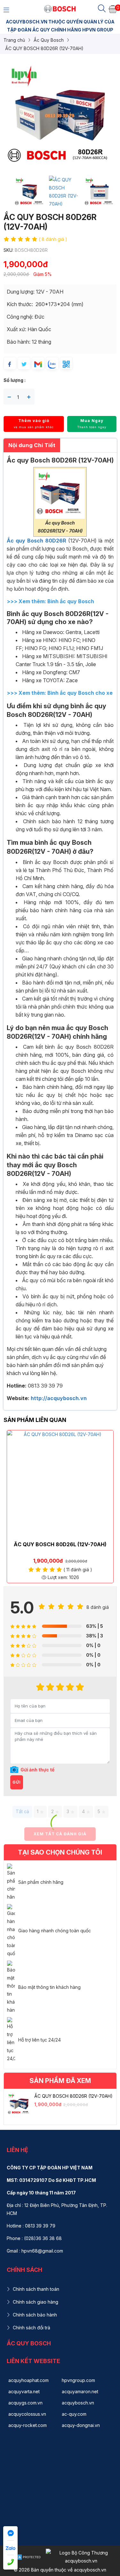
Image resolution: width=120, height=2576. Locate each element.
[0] (113, 9)
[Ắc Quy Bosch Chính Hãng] (60, 9)
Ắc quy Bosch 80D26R (37, 541)
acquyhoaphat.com (28, 2380)
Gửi (17, 1782)
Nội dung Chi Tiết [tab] (32, 445)
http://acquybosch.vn (59, 1398)
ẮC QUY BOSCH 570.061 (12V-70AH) (61, 1544)
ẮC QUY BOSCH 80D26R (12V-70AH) (73, 2096)
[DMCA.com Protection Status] (23, 2557)
